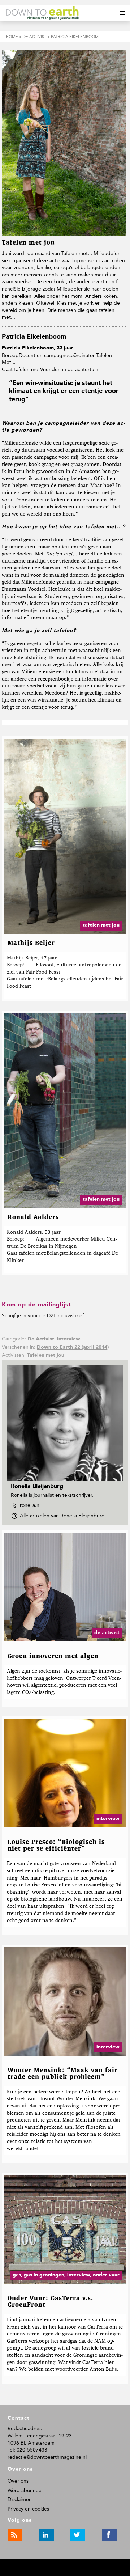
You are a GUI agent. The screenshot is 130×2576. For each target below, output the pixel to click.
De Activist (41, 1339)
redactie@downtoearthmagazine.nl (47, 2457)
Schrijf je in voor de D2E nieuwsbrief (43, 1316)
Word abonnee (25, 2490)
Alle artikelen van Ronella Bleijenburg (64, 1516)
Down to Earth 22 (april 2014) (73, 1347)
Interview (69, 1339)
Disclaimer (19, 2499)
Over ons (18, 2481)
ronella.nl (30, 1505)
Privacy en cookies (28, 2509)
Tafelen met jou (46, 1355)
